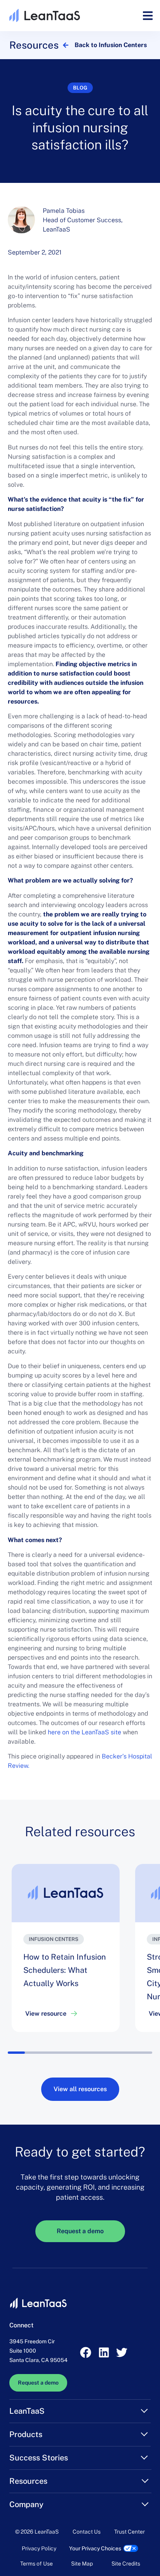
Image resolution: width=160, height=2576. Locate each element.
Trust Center (130, 2532)
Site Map (82, 2564)
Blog (80, 88)
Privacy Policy (39, 2548)
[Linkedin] (104, 2353)
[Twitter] (122, 2353)
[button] (148, 16)
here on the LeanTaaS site (85, 1732)
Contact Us (87, 2532)
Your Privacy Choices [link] (95, 2548)
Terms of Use (37, 2564)
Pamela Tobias (64, 211)
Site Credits (126, 2564)
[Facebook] (86, 2353)
